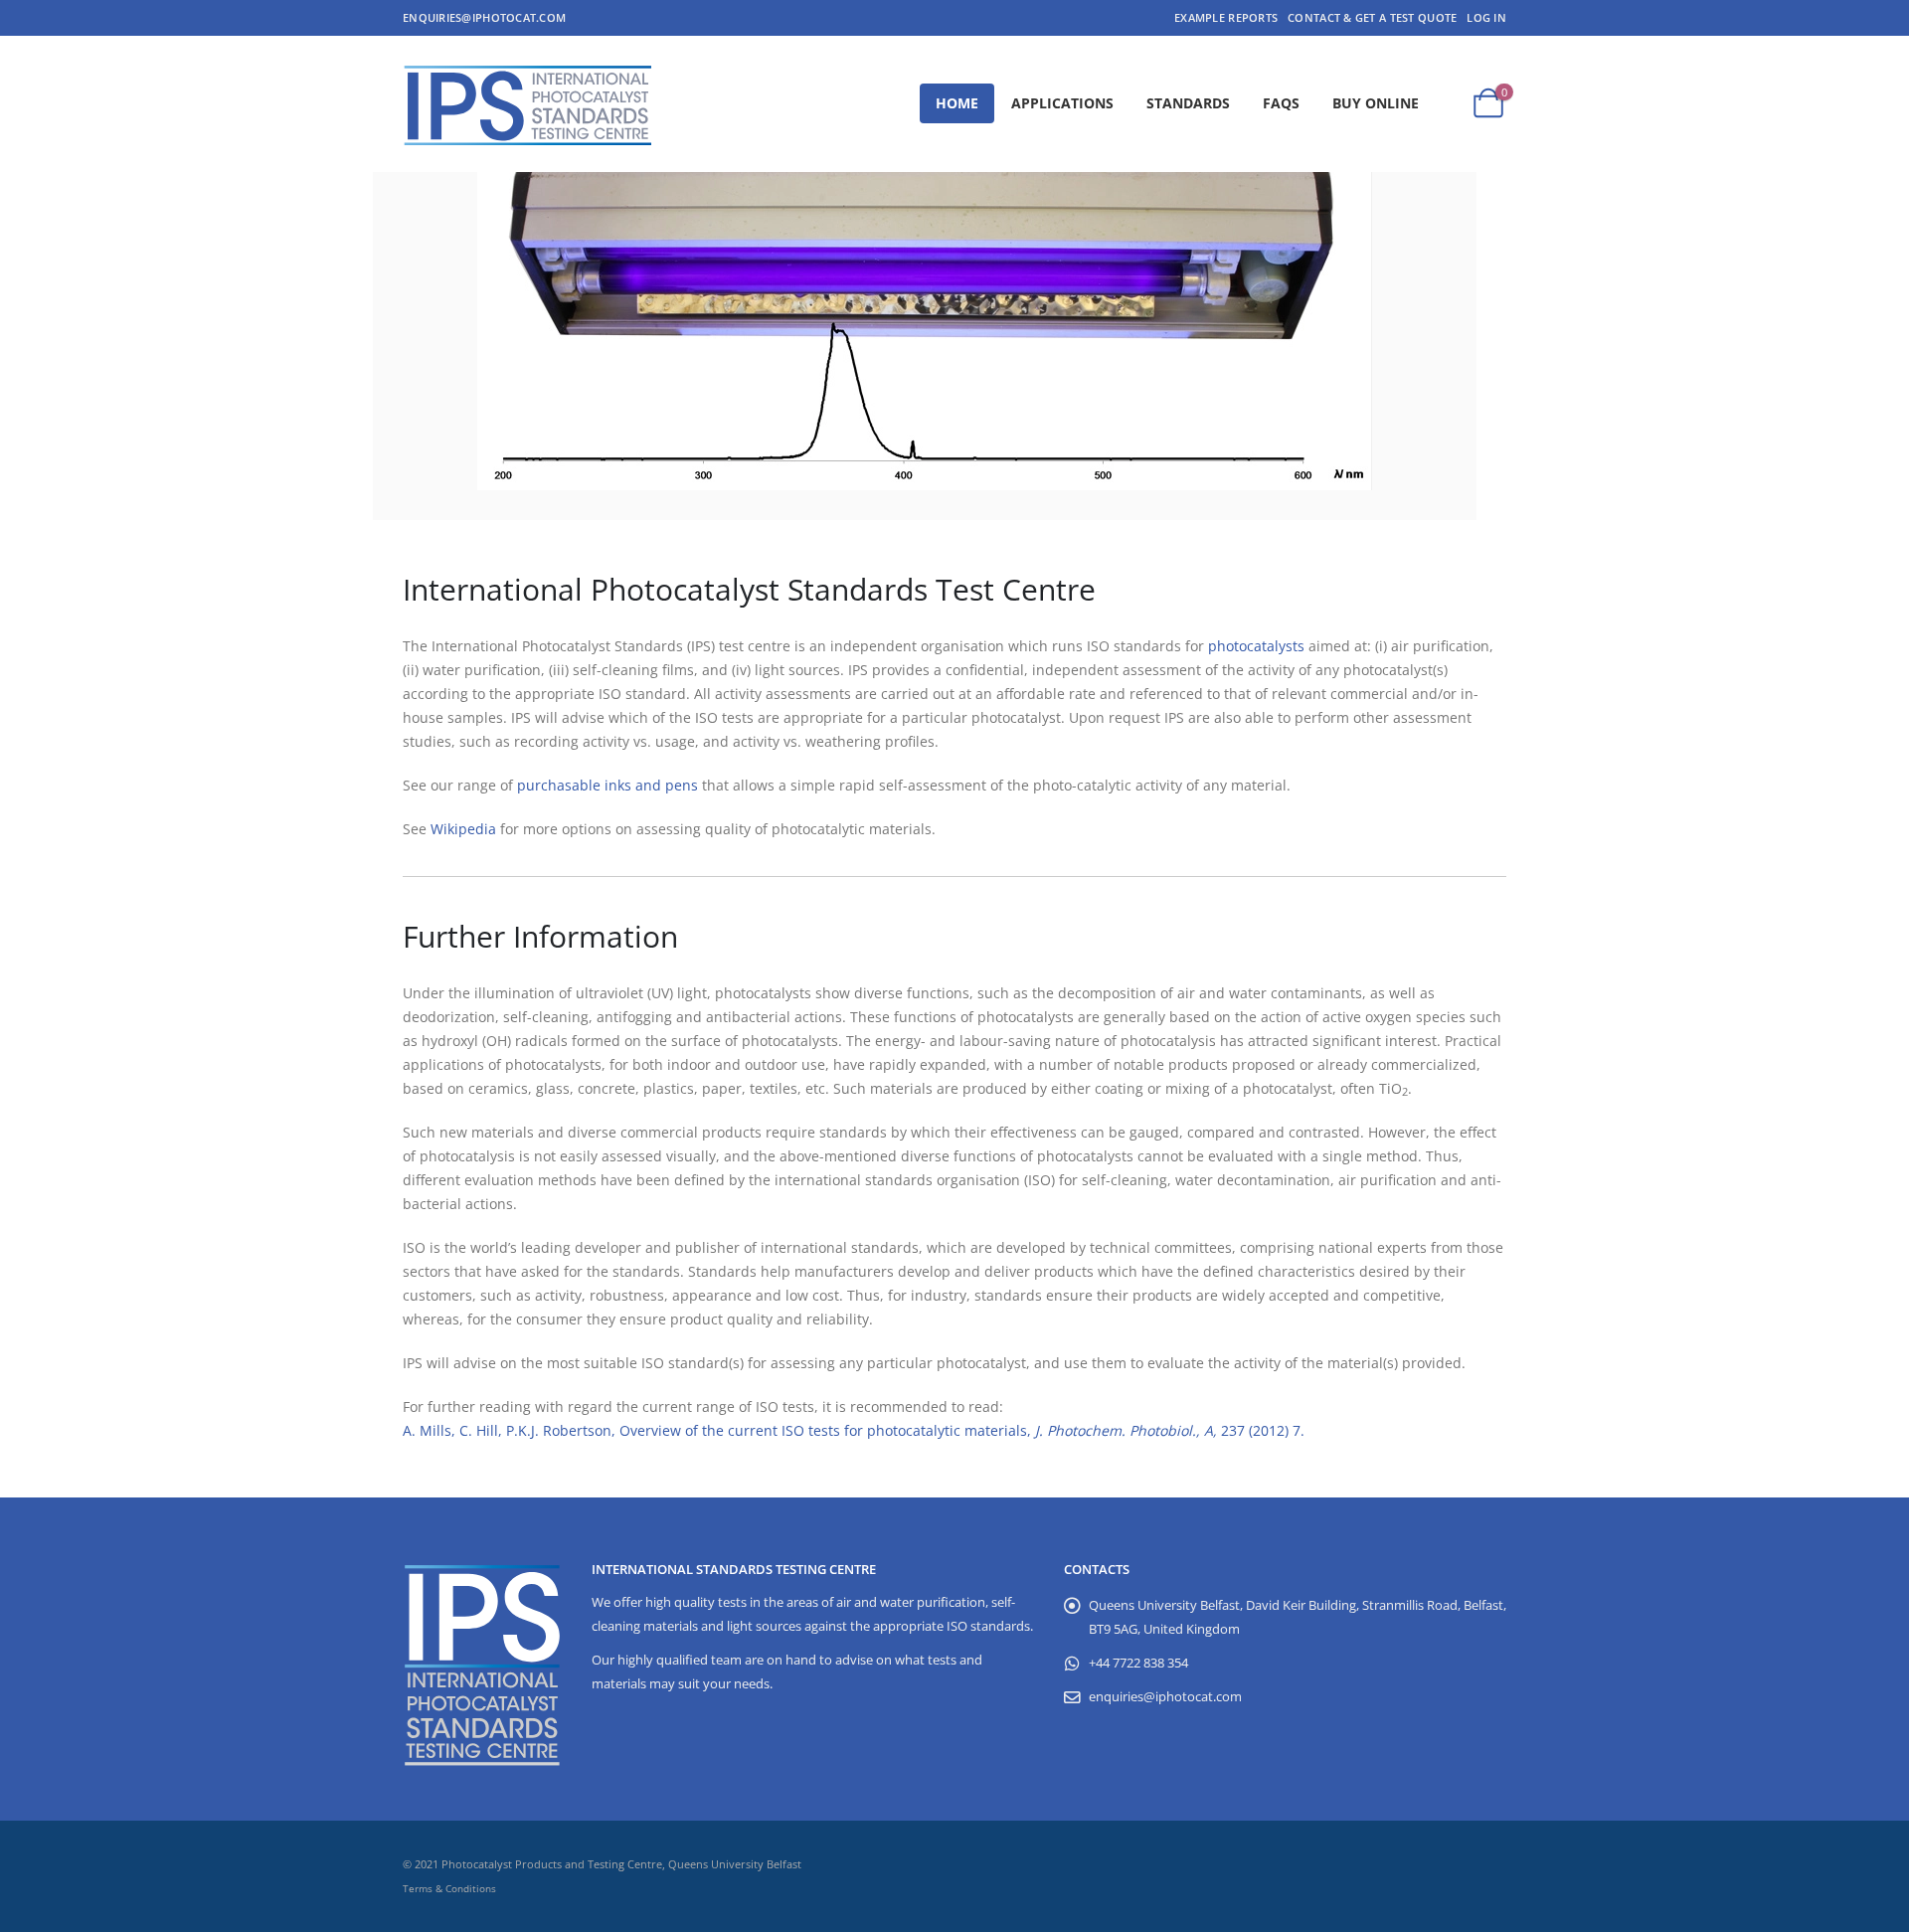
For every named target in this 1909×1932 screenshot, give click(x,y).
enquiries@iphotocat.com (484, 17)
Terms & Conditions (449, 1888)
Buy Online (1376, 103)
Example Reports (1226, 17)
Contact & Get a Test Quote (1372, 17)
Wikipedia (463, 829)
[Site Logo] (527, 104)
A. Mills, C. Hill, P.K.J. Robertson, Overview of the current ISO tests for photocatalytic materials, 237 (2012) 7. (854, 1430)
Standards (1188, 103)
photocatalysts (1256, 646)
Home (957, 103)
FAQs (1281, 103)
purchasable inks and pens (607, 785)
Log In (1486, 17)
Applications (1062, 103)
